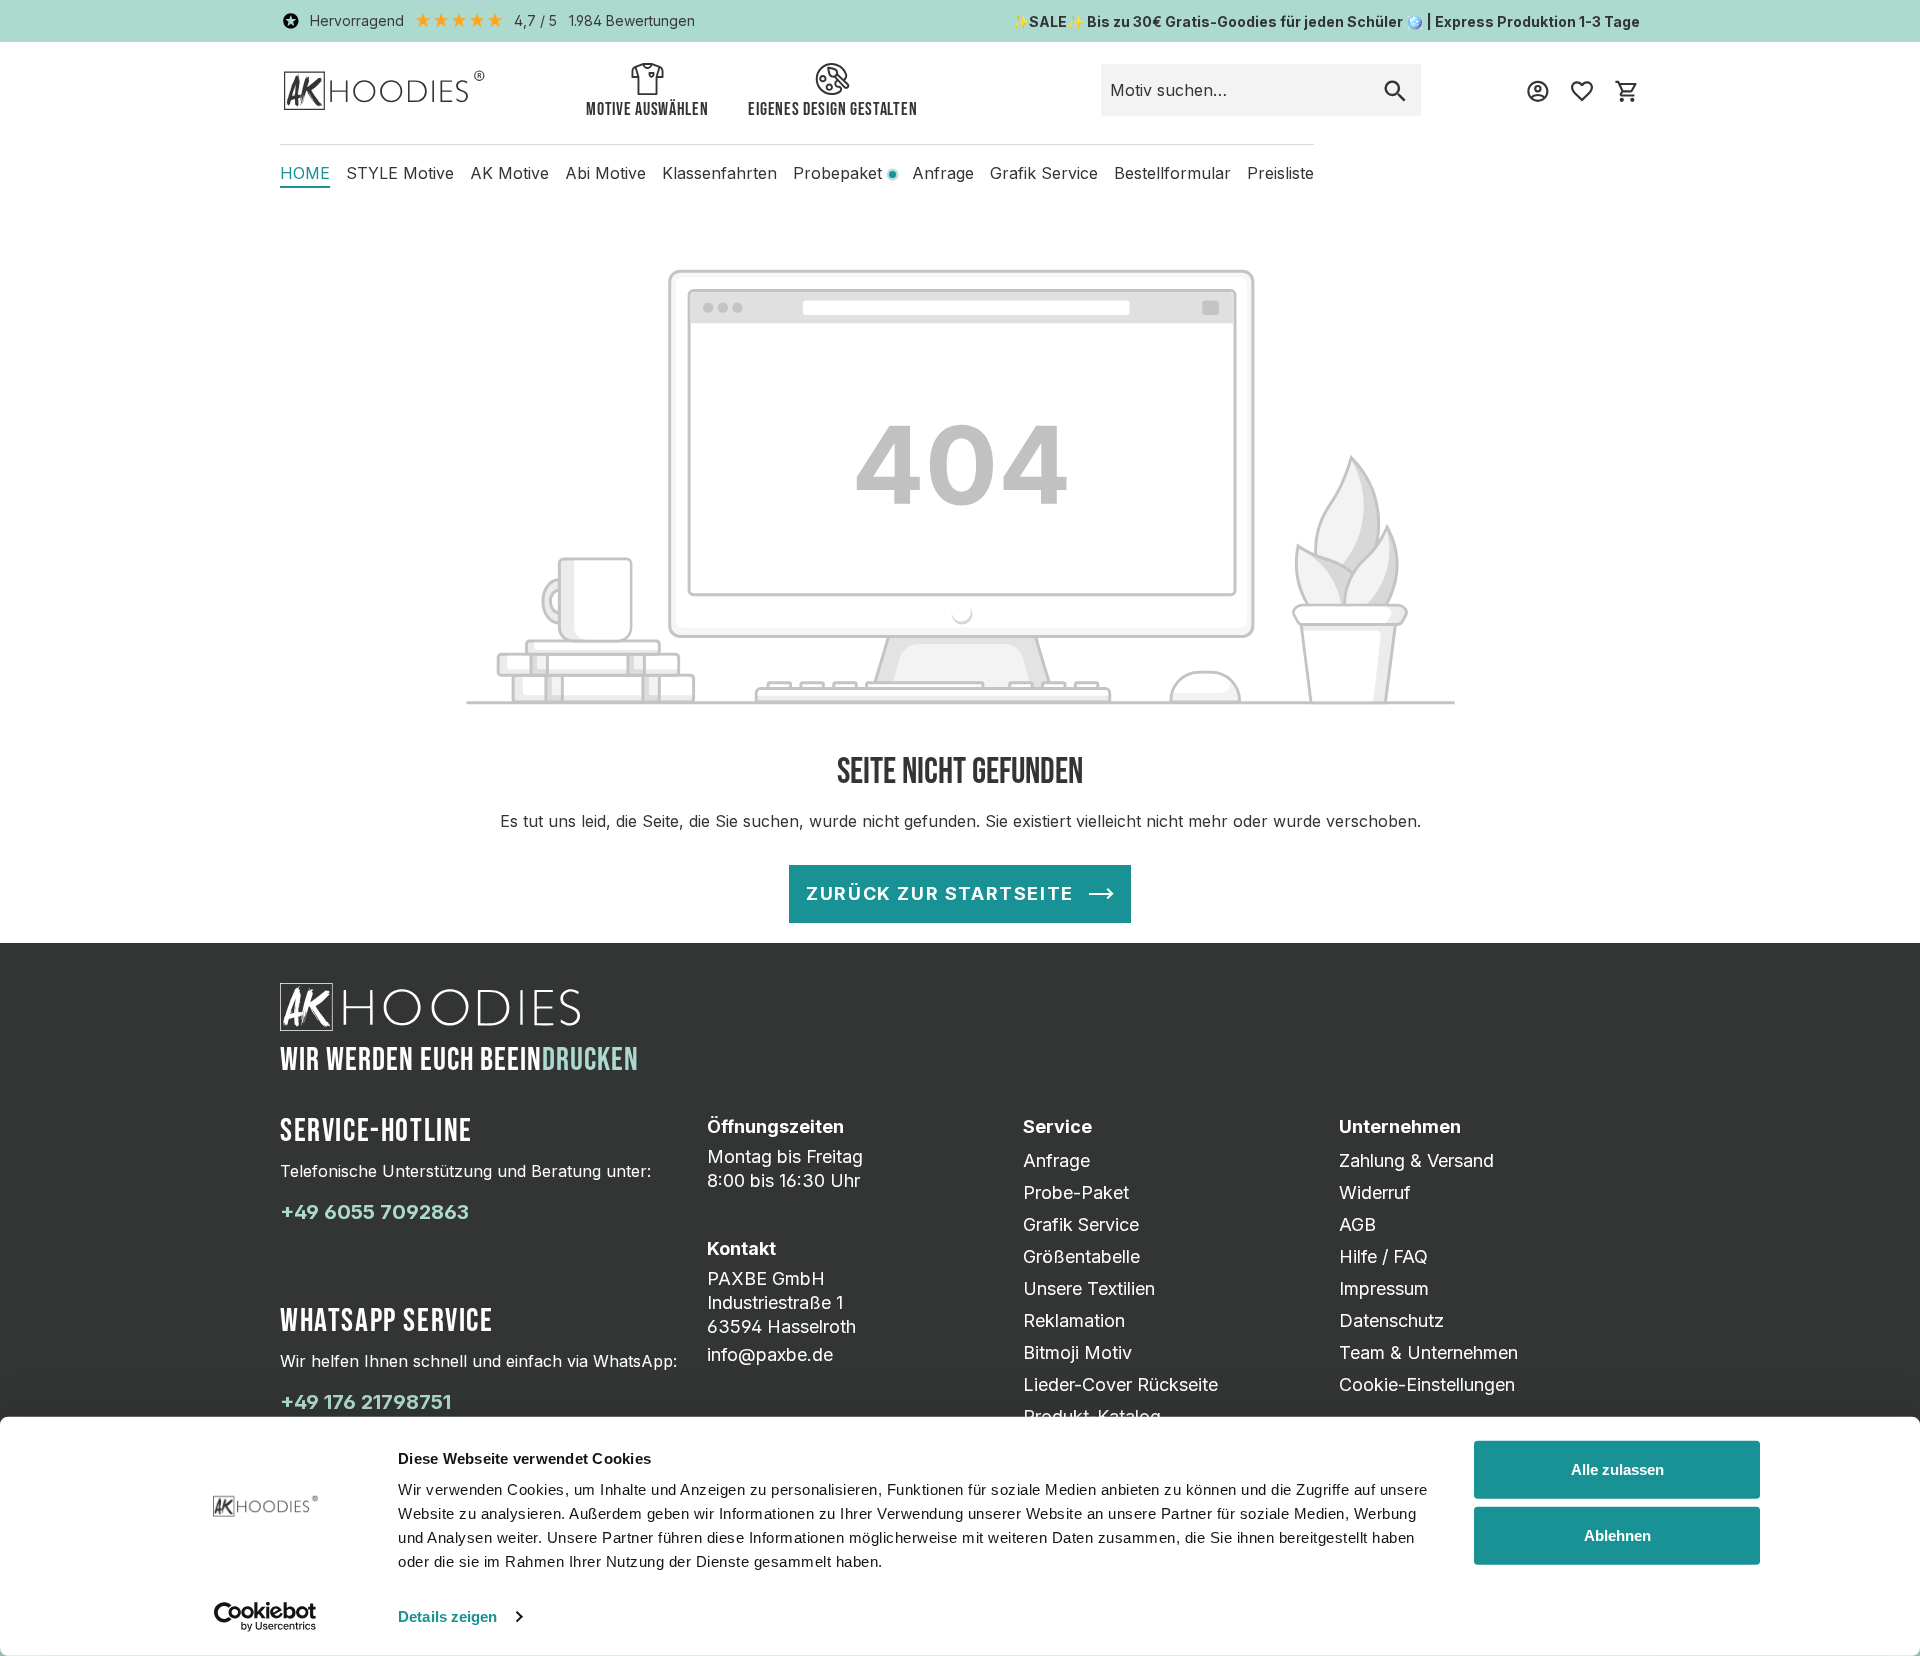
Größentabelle (1081, 1256)
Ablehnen (1617, 1534)
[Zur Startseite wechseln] (384, 89)
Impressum (1384, 1288)
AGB (1357, 1224)
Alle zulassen (1617, 1469)
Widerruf (1375, 1192)
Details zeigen (447, 1616)
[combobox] (1235, 90)
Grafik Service (1081, 1224)
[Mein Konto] (1538, 90)
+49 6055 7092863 (374, 1212)
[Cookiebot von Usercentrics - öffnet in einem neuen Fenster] (265, 1617)
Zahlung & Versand (1416, 1160)
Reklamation (1074, 1320)
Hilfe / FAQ (1383, 1256)
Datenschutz (1391, 1320)
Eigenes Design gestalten (832, 109)
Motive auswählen (647, 109)
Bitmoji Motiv (1077, 1352)
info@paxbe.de (770, 1354)
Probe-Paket (1076, 1192)
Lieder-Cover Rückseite (1120, 1384)
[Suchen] (1395, 90)
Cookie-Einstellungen (1427, 1384)
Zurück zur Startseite (940, 893)
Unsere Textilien (1089, 1288)
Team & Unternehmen (1428, 1352)
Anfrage (1056, 1160)
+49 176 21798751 (365, 1402)
